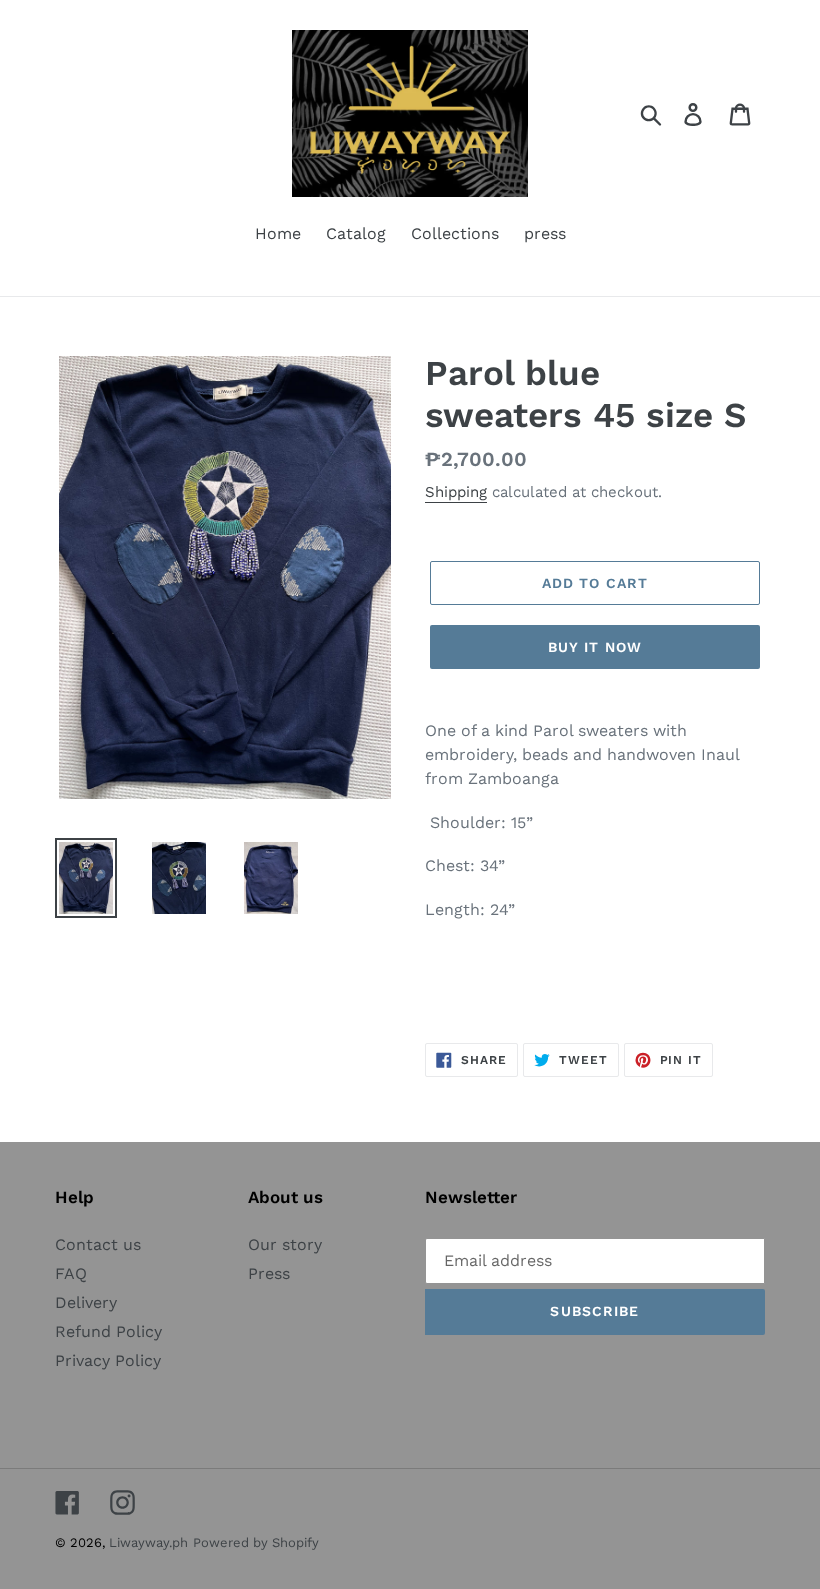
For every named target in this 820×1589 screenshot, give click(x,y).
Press (269, 1273)
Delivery (86, 1302)
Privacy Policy (108, 1360)
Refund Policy (108, 1331)
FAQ (71, 1273)
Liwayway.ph (148, 1542)
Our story (285, 1244)
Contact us (98, 1244)
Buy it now (595, 647)
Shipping (456, 492)
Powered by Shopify (256, 1542)
